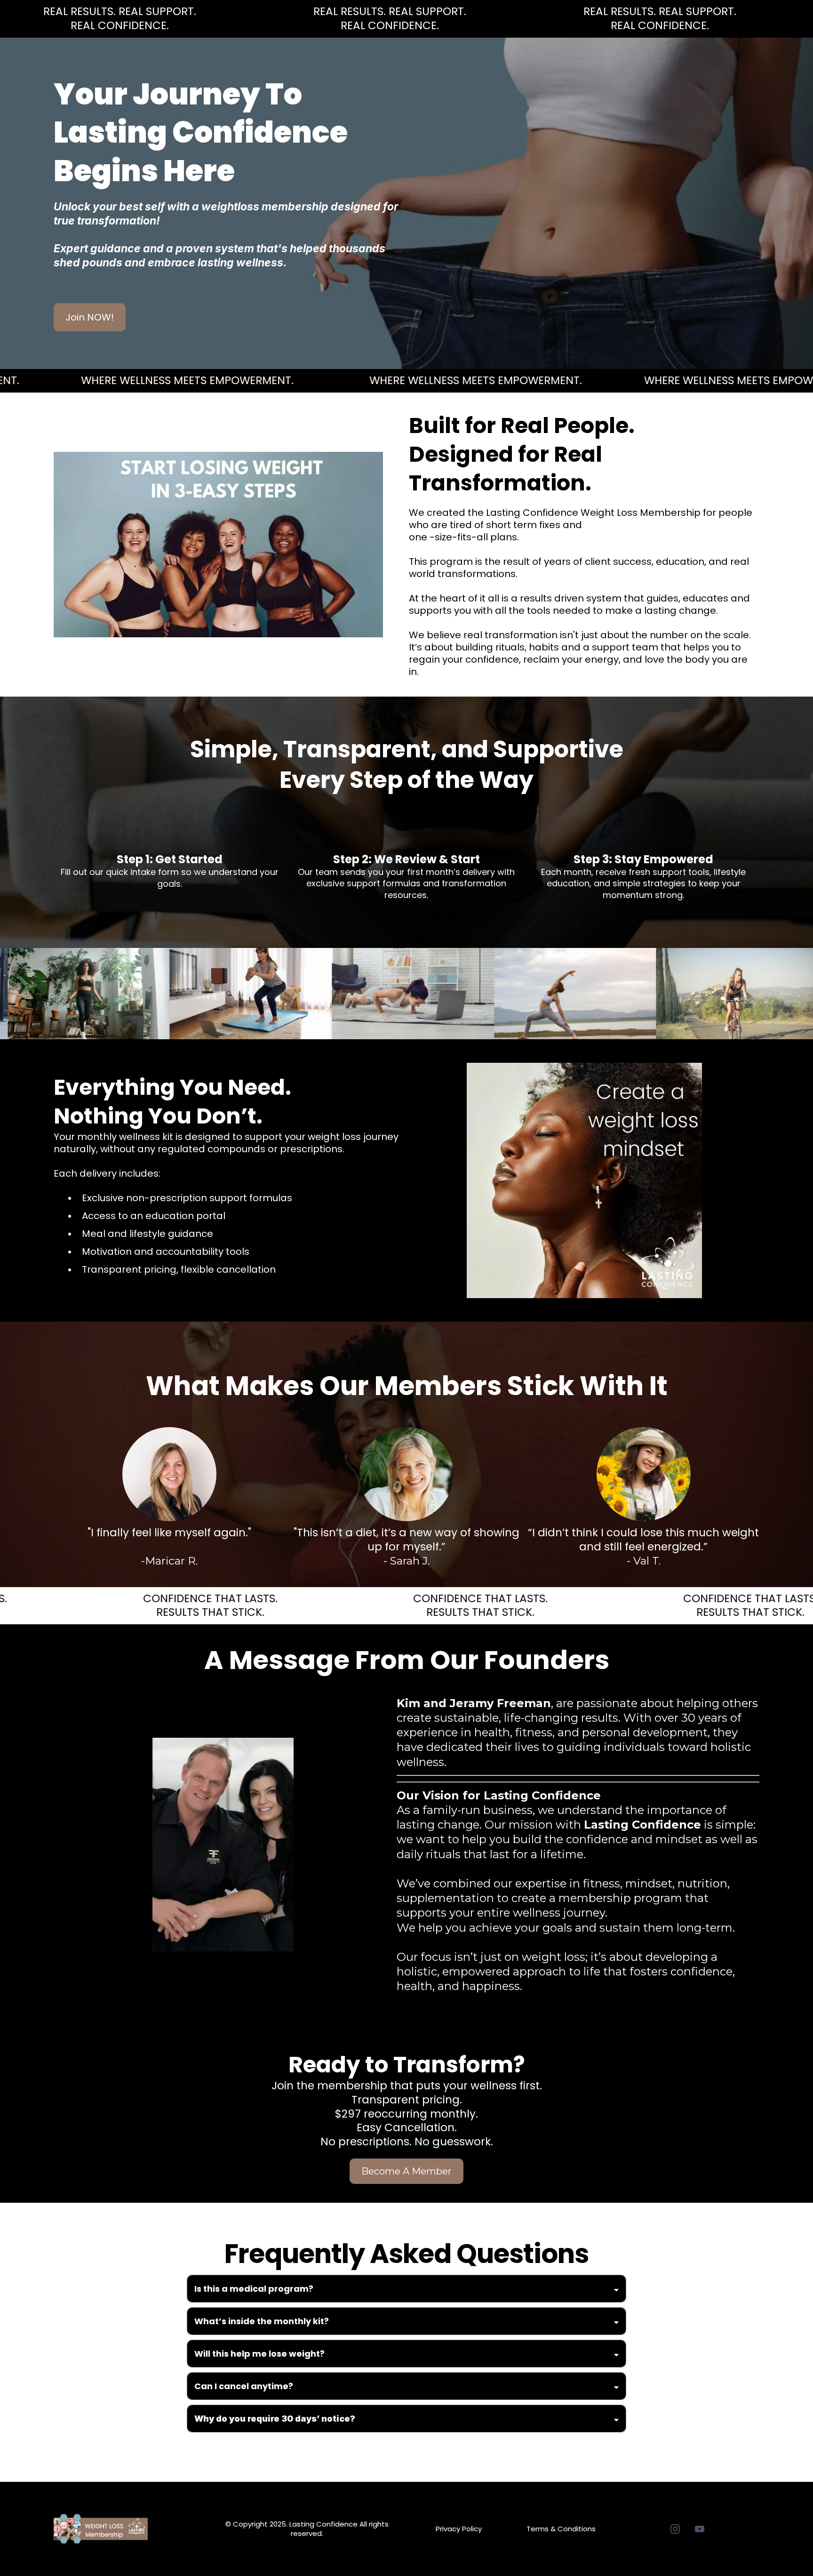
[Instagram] (675, 2529)
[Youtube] (700, 2529)
